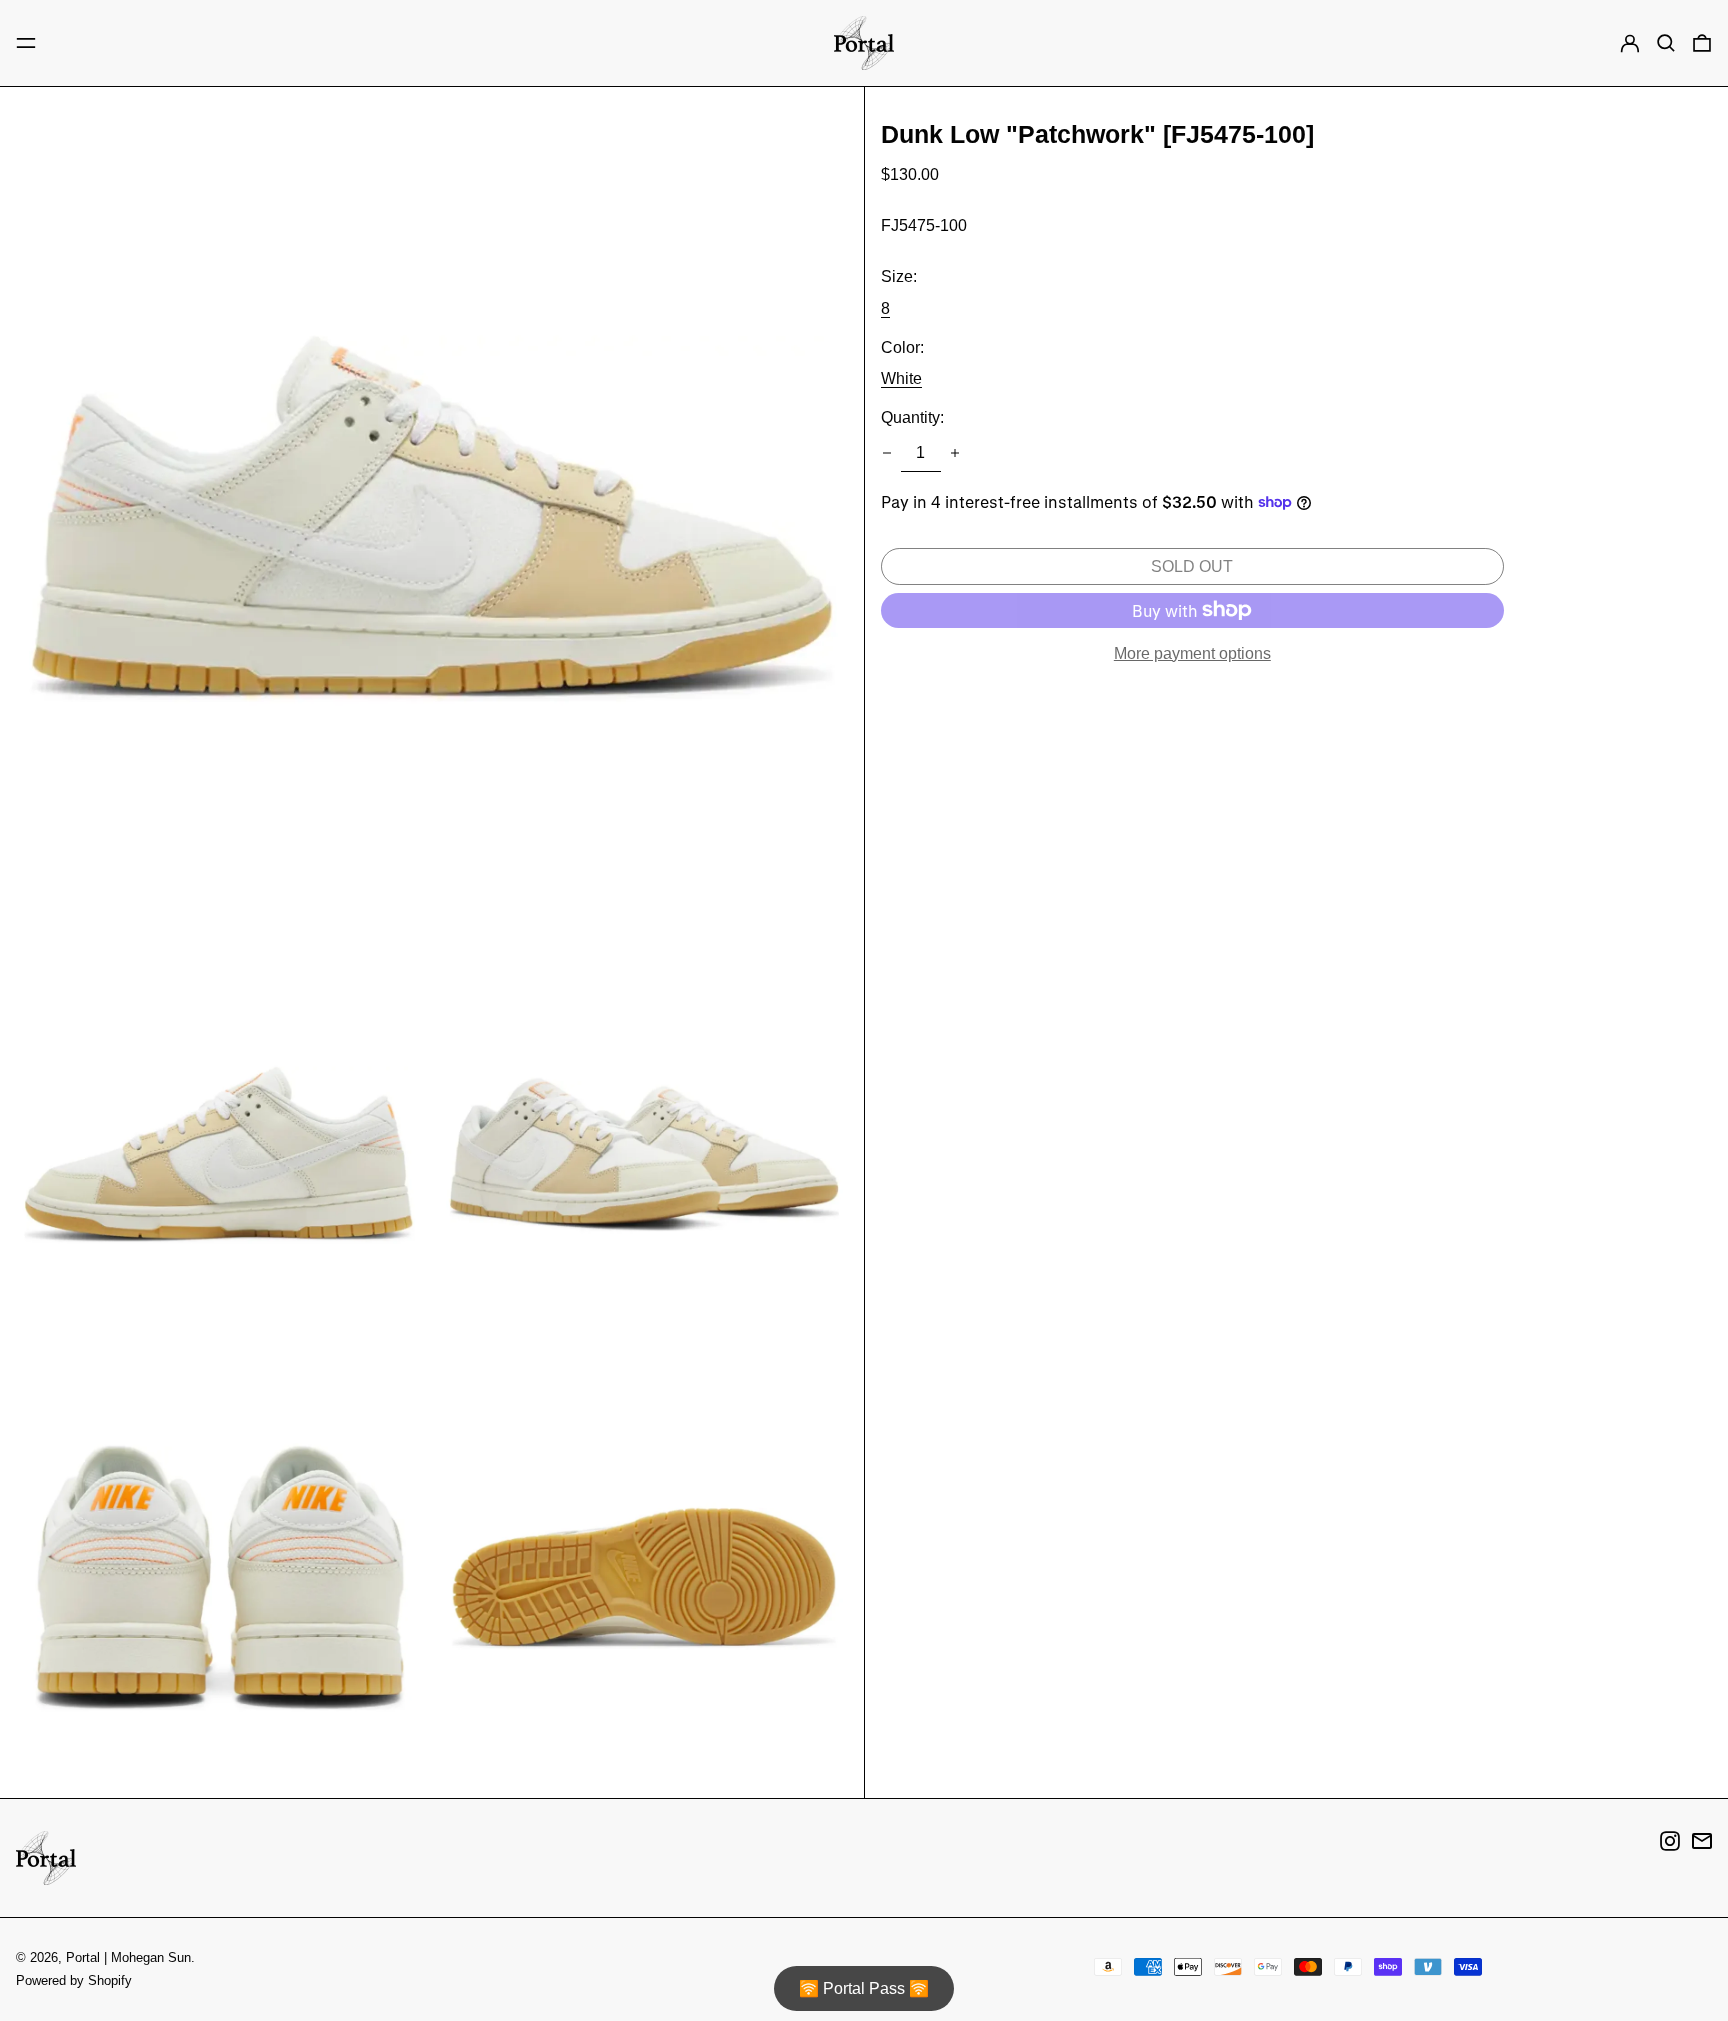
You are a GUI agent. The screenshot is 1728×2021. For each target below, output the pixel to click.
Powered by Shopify (74, 1980)
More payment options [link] (1192, 653)
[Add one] (955, 453)
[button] (1666, 43)
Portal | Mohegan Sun (128, 1957)
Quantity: (912, 417)
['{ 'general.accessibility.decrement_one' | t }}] (887, 453)
